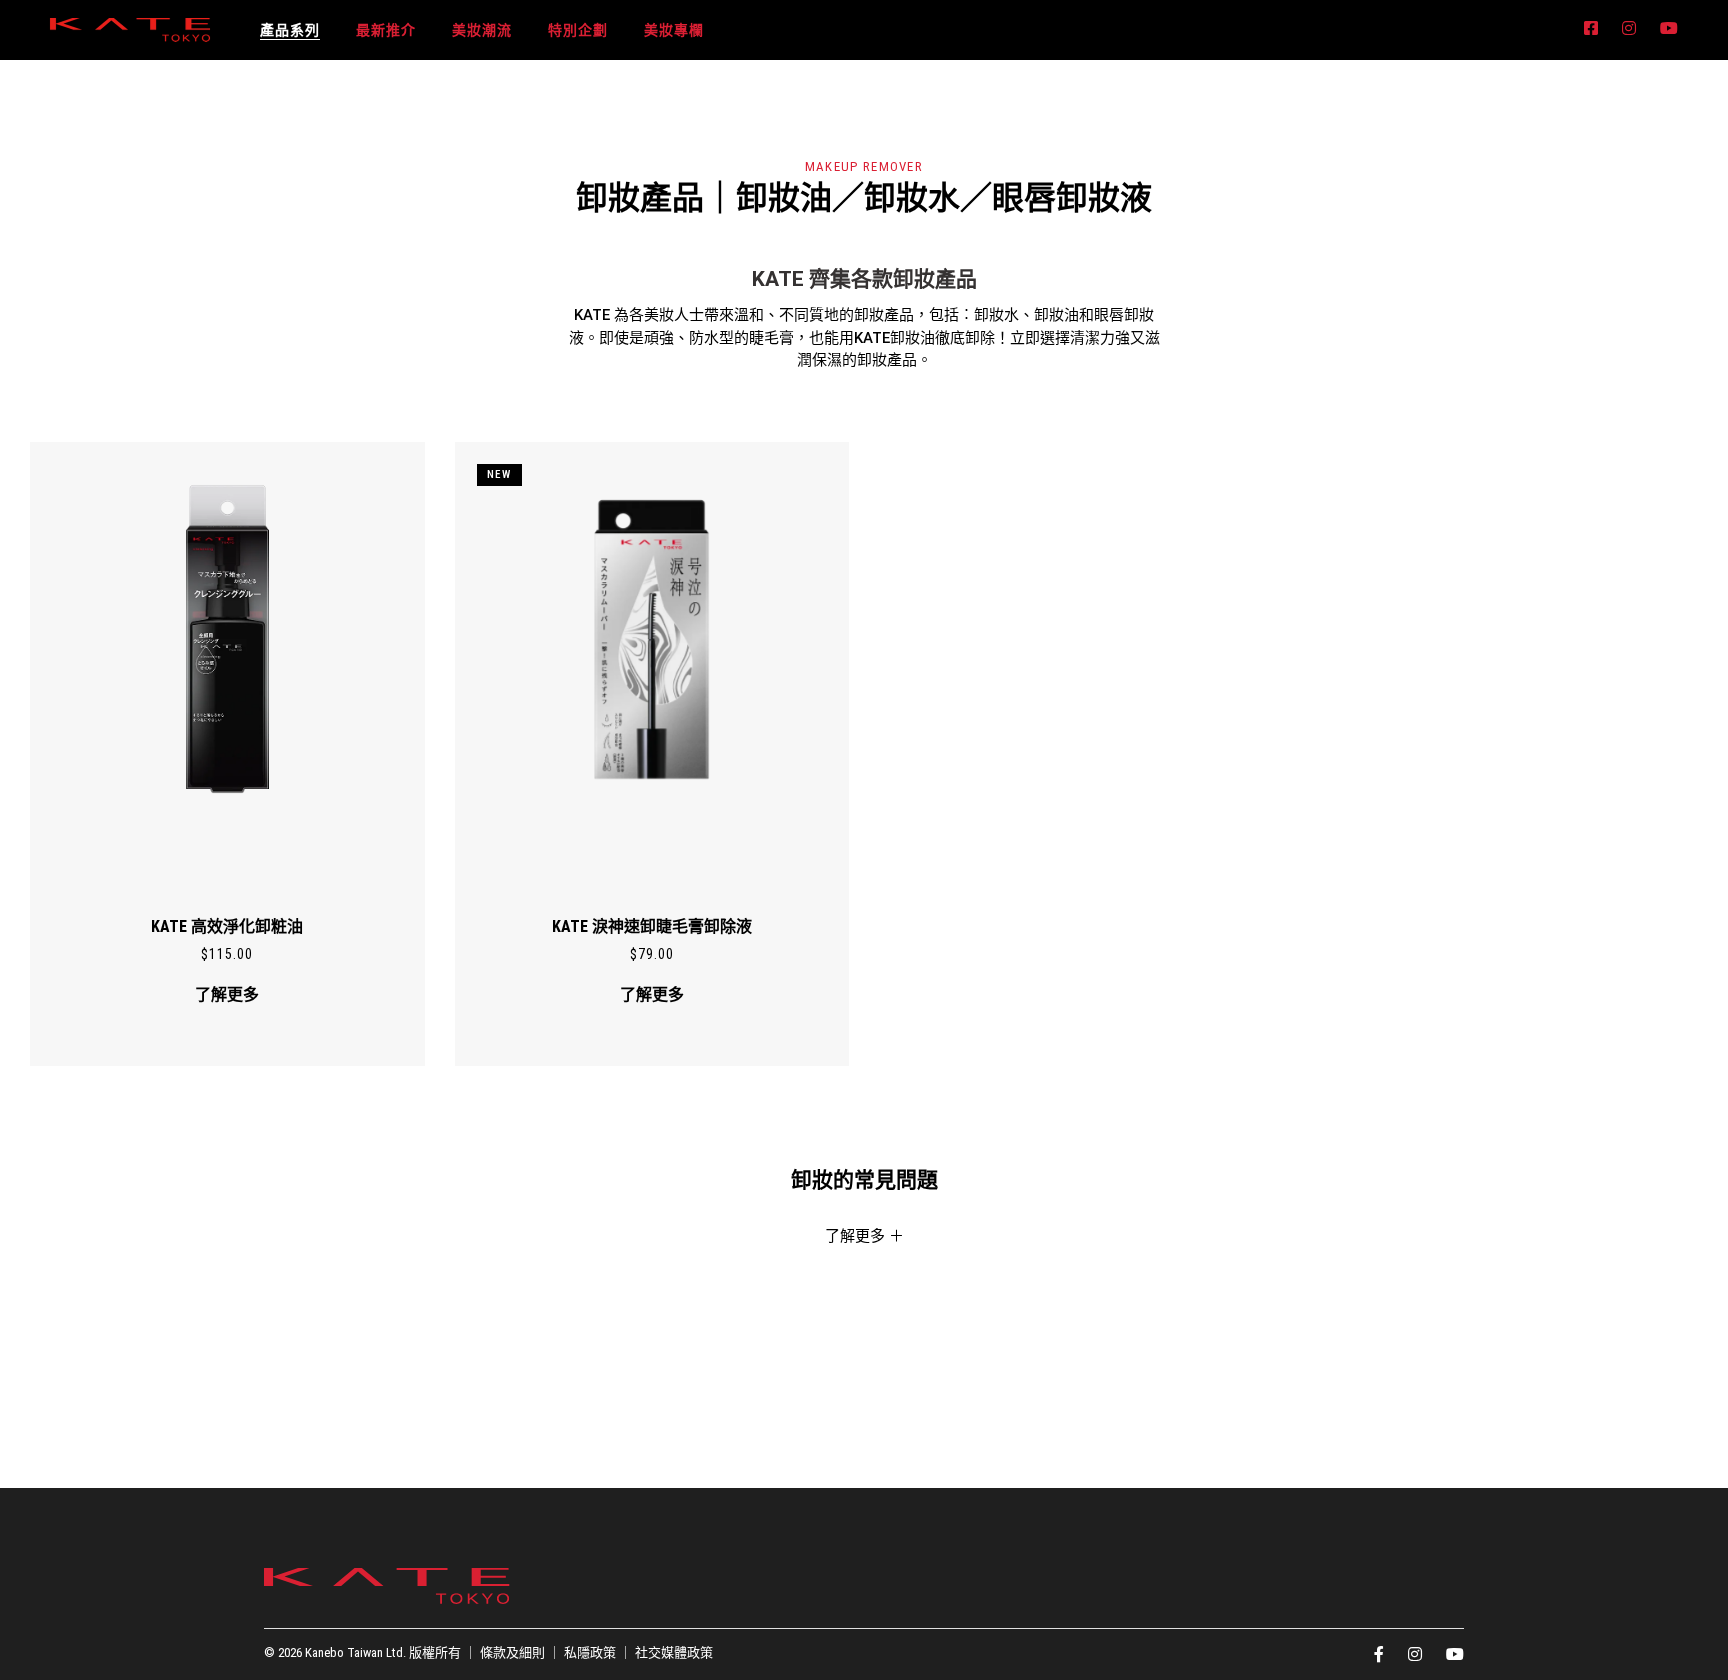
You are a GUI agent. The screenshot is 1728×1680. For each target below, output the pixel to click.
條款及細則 (512, 1652)
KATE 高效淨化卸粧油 (227, 926)
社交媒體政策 (674, 1652)
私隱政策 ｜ (599, 1652)
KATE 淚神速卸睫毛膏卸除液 (652, 926)
